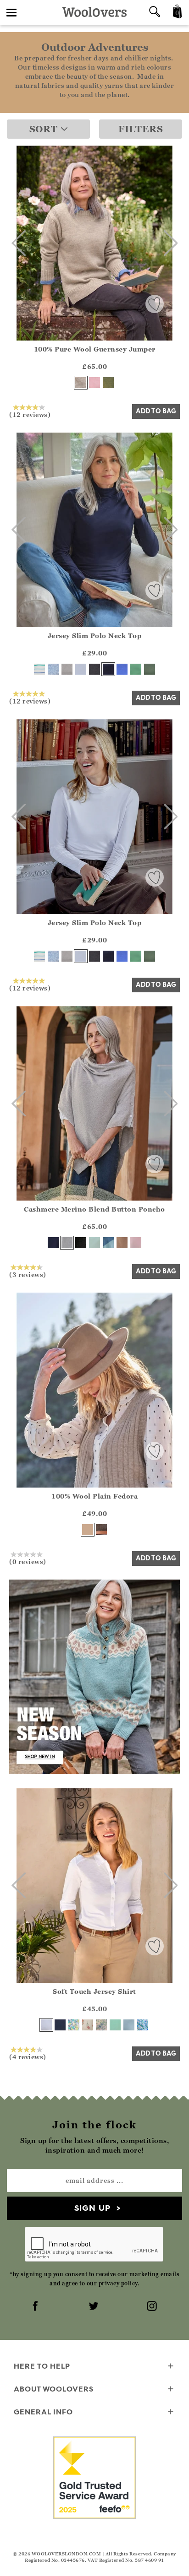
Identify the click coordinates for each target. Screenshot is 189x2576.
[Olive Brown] (101, 1530)
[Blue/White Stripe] (39, 669)
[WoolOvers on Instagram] (153, 2307)
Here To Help (42, 2366)
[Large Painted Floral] (143, 2025)
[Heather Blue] (122, 669)
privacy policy (118, 2283)
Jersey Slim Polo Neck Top (95, 636)
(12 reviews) (30, 414)
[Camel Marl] (122, 1243)
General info (43, 2412)
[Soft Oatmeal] (81, 383)
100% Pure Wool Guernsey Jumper (95, 349)
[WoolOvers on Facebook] (36, 2307)
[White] (46, 2025)
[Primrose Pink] (94, 383)
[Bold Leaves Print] (74, 2025)
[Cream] (81, 669)
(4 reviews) (28, 2056)
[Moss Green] (108, 383)
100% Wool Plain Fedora (94, 1496)
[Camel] (88, 1530)
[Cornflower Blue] (129, 2025)
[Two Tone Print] (53, 669)
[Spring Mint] (115, 2025)
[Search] (155, 13)
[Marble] (67, 1243)
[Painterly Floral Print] (101, 2025)
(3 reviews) (28, 1274)
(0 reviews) (28, 1561)
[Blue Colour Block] (108, 1243)
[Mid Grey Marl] (67, 669)
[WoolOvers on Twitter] (94, 2307)
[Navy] (108, 669)
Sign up (92, 2208)
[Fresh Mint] (94, 1243)
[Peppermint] (136, 669)
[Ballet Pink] (136, 1243)
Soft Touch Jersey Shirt (94, 1991)
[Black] (94, 669)
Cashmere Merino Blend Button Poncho (94, 1209)
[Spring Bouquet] (88, 2025)
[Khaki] (150, 669)
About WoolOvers (54, 2389)
